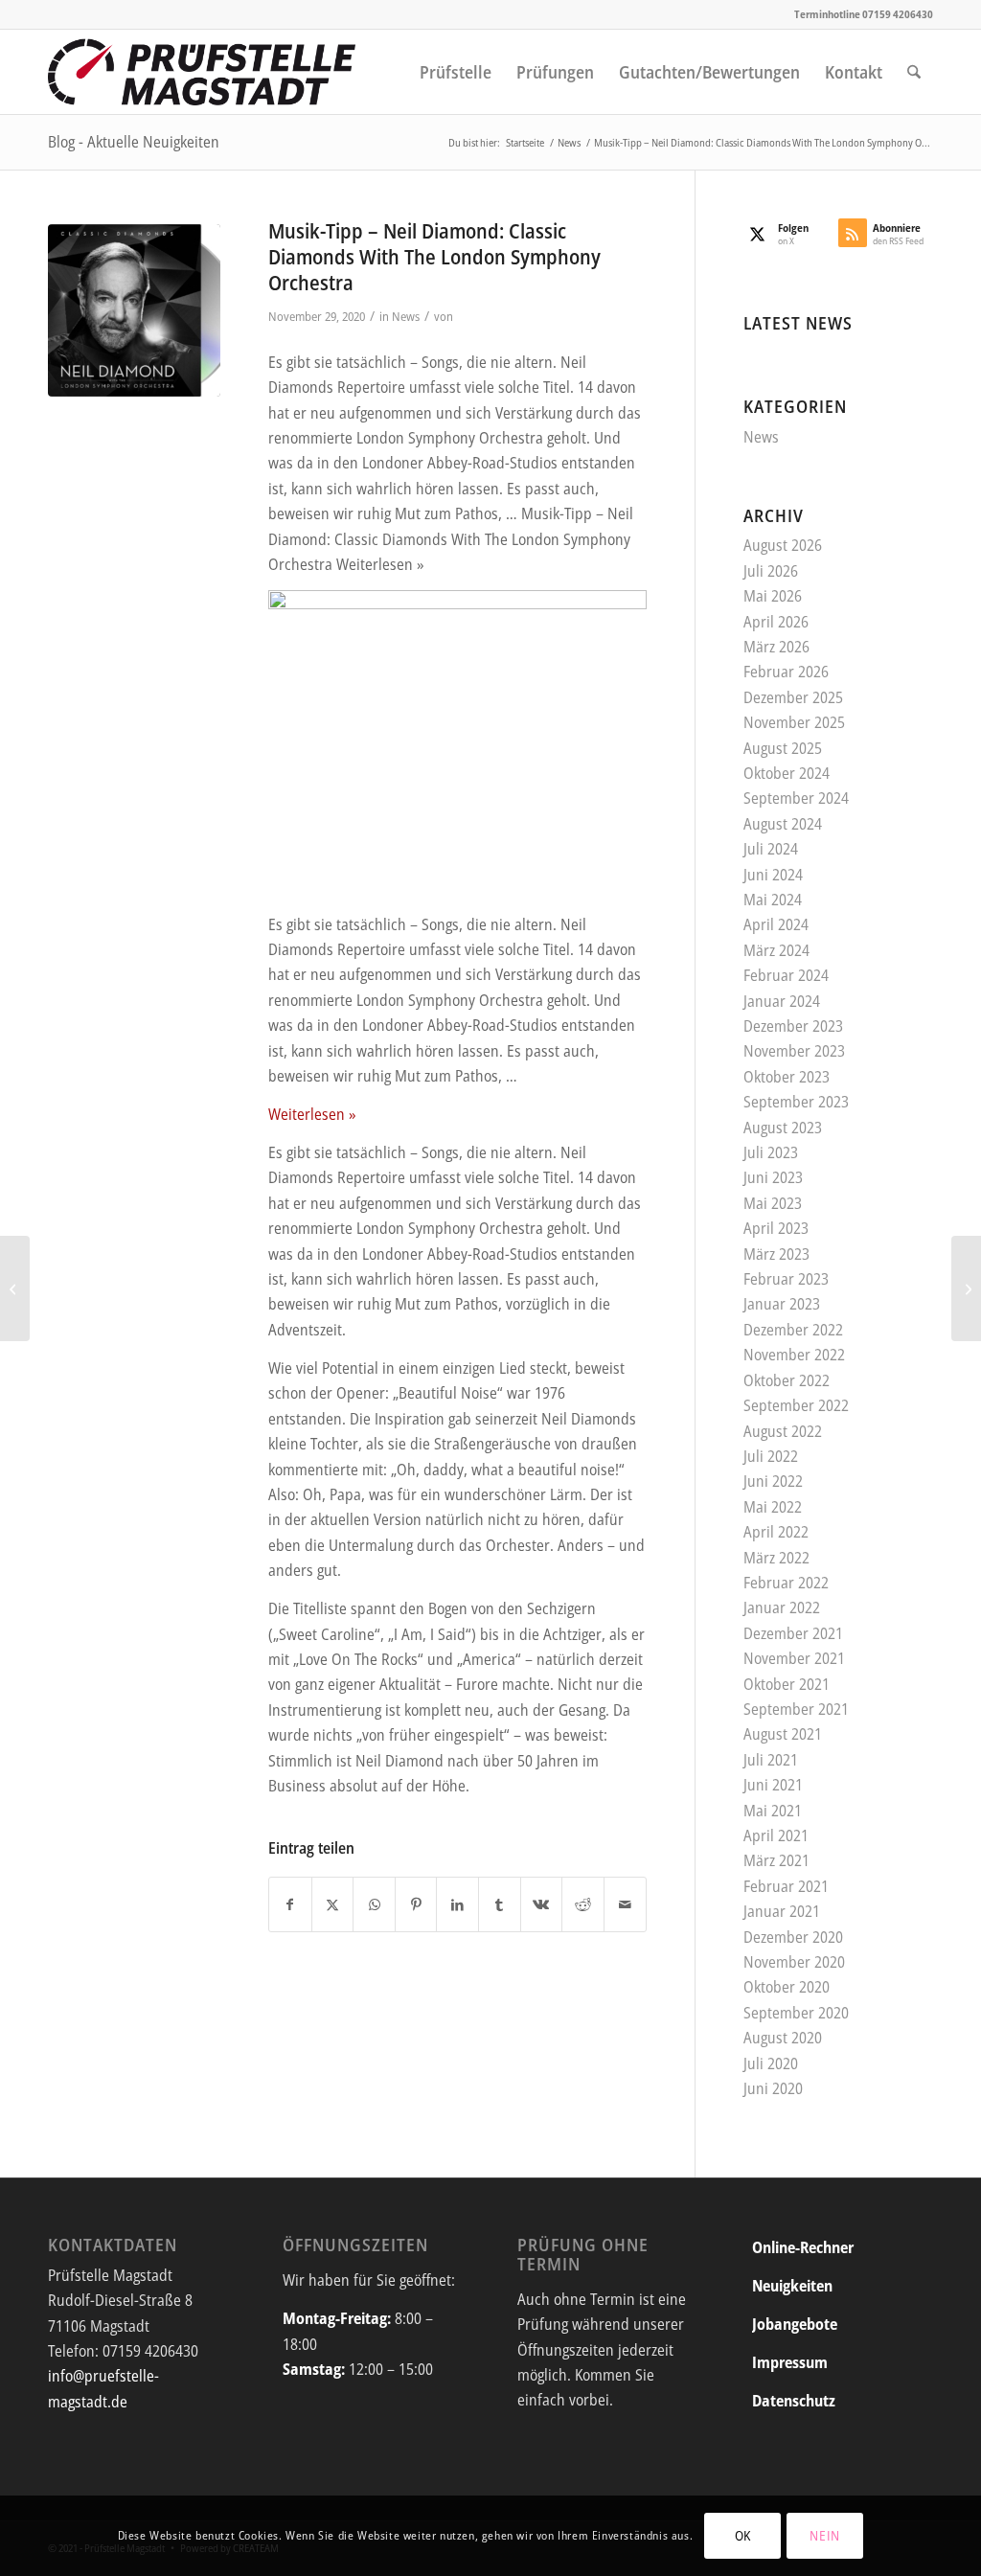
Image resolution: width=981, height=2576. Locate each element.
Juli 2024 (771, 849)
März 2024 (776, 950)
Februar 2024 (786, 975)
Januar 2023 (782, 1304)
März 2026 (776, 647)
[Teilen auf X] (333, 1904)
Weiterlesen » (312, 1114)
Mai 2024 (773, 900)
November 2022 (794, 1355)
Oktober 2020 (787, 1987)
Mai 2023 (773, 1203)
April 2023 (776, 1228)
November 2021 (794, 1658)
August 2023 (783, 1128)
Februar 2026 (786, 672)
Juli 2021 (771, 1760)
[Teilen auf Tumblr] (500, 1904)
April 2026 (776, 622)
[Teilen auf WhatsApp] (374, 1904)
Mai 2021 (773, 1811)
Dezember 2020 (793, 1937)
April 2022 (776, 1532)
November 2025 (794, 722)
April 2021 (776, 1835)
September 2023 (796, 1102)
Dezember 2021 (793, 1633)
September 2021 (796, 1709)
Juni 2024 (773, 875)
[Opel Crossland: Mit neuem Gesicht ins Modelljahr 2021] (15, 1288)
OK (743, 2535)
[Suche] (914, 72)
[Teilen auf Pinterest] (416, 1904)
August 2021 (783, 1734)
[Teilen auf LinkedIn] (457, 1904)
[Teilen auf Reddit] (583, 1904)
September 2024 (796, 798)
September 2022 (796, 1405)
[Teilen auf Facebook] (290, 1904)
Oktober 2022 (787, 1380)
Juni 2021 (773, 1785)
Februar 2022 (786, 1583)
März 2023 (776, 1254)
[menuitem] (456, 72)
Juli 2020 (771, 2063)
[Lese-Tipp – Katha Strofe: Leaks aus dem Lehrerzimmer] (966, 1288)
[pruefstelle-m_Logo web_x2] (202, 72)
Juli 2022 (771, 1456)
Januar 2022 (782, 1607)
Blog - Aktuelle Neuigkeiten (134, 142)
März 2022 (776, 1558)
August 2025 (783, 748)
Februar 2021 (786, 1886)
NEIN (825, 2535)
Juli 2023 (771, 1152)
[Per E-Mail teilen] (625, 1904)
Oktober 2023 (787, 1077)
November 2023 (794, 1051)
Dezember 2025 (793, 697)
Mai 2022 (773, 1507)
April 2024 (776, 924)
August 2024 (783, 824)
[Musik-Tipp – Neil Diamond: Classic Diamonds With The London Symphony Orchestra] (134, 310)
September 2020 (796, 2013)
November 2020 (794, 1962)
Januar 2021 (782, 1911)
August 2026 (783, 545)
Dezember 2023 (793, 1026)
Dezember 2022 (793, 1330)
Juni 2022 (773, 1481)
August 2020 (783, 2038)
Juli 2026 (771, 571)
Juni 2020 (773, 2088)
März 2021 (776, 1860)
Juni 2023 (773, 1177)
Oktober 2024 (787, 773)
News (406, 316)
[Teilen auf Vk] (542, 1904)
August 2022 (783, 1431)
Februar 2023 (786, 1279)
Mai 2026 (773, 596)
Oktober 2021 (787, 1684)
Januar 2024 (782, 1001)
